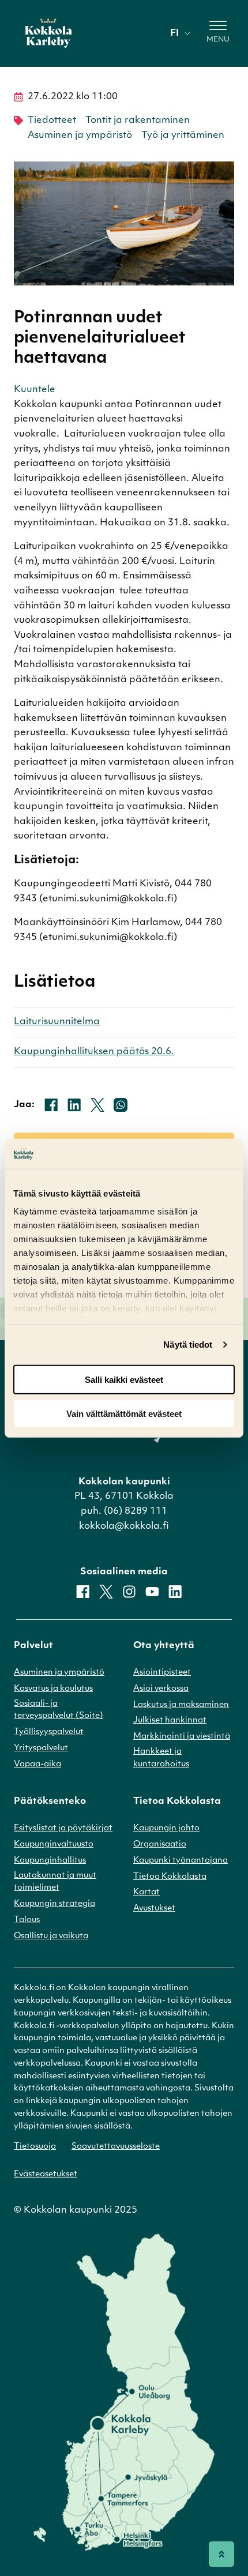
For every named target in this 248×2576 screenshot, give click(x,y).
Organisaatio (160, 1844)
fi (174, 33)
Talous (27, 1920)
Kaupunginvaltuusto (54, 1844)
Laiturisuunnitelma (57, 1022)
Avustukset (154, 1909)
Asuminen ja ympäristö (80, 136)
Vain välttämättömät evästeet (124, 1413)
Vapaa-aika (37, 1764)
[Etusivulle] (48, 33)
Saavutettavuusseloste (116, 2147)
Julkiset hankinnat (170, 1721)
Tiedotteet (52, 121)
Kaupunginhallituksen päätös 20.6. (94, 1052)
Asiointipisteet (162, 1673)
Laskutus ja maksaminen (181, 1705)
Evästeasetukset (46, 2174)
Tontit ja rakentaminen (138, 121)
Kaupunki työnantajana (181, 1861)
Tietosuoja (35, 2147)
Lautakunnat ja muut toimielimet (55, 1882)
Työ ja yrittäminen (183, 136)
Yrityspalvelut (41, 1748)
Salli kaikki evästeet (124, 1380)
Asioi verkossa (161, 1689)
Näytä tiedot (188, 1345)
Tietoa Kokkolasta (170, 1877)
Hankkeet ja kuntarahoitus (161, 1758)
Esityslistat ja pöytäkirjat (63, 1828)
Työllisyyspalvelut (49, 1732)
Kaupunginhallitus (50, 1861)
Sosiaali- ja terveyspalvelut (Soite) (59, 1710)
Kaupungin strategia (55, 1904)
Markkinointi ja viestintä (182, 1737)
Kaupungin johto (166, 1828)
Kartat (146, 1892)
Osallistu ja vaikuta (51, 1936)
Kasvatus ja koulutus (53, 1689)
